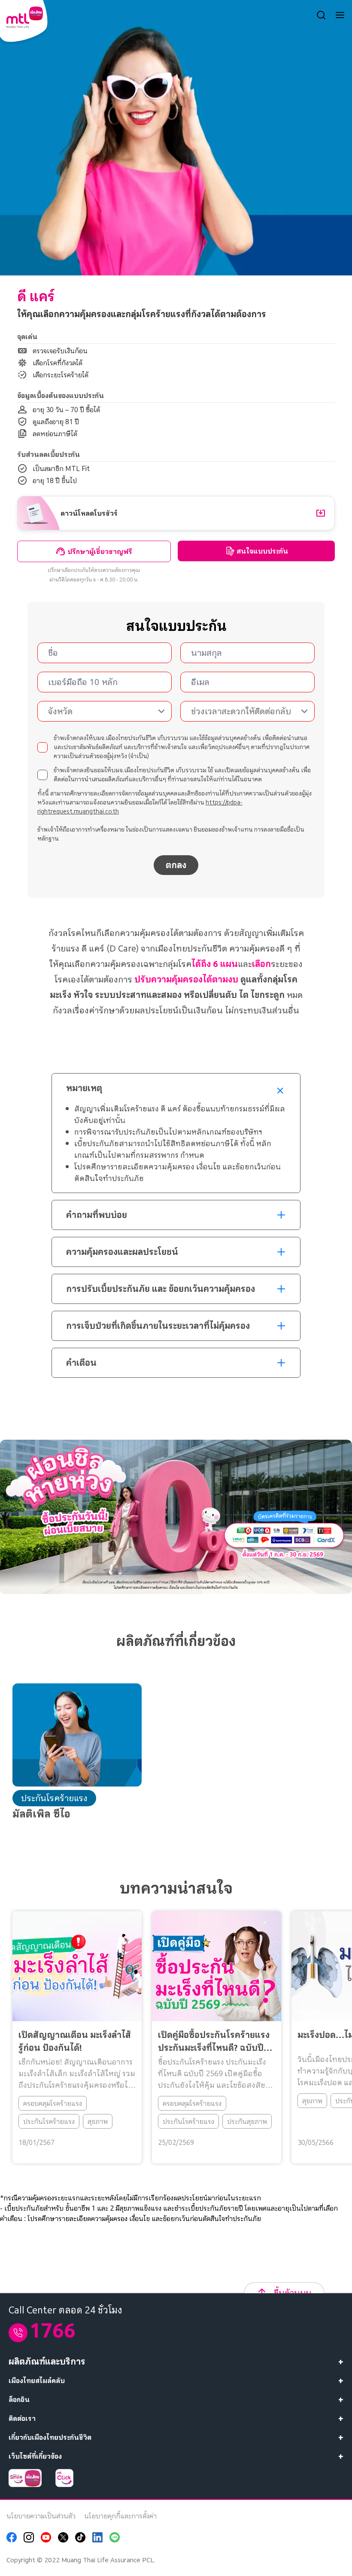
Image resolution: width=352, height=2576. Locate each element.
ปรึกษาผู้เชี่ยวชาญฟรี (100, 551)
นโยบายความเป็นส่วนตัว (41, 2516)
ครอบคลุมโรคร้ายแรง (53, 2103)
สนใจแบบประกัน (262, 551)
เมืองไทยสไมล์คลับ (37, 2380)
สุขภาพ (98, 2121)
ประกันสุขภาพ (247, 2121)
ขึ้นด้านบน (293, 2293)
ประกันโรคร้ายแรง (49, 2121)
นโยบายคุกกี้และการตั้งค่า (120, 2516)
